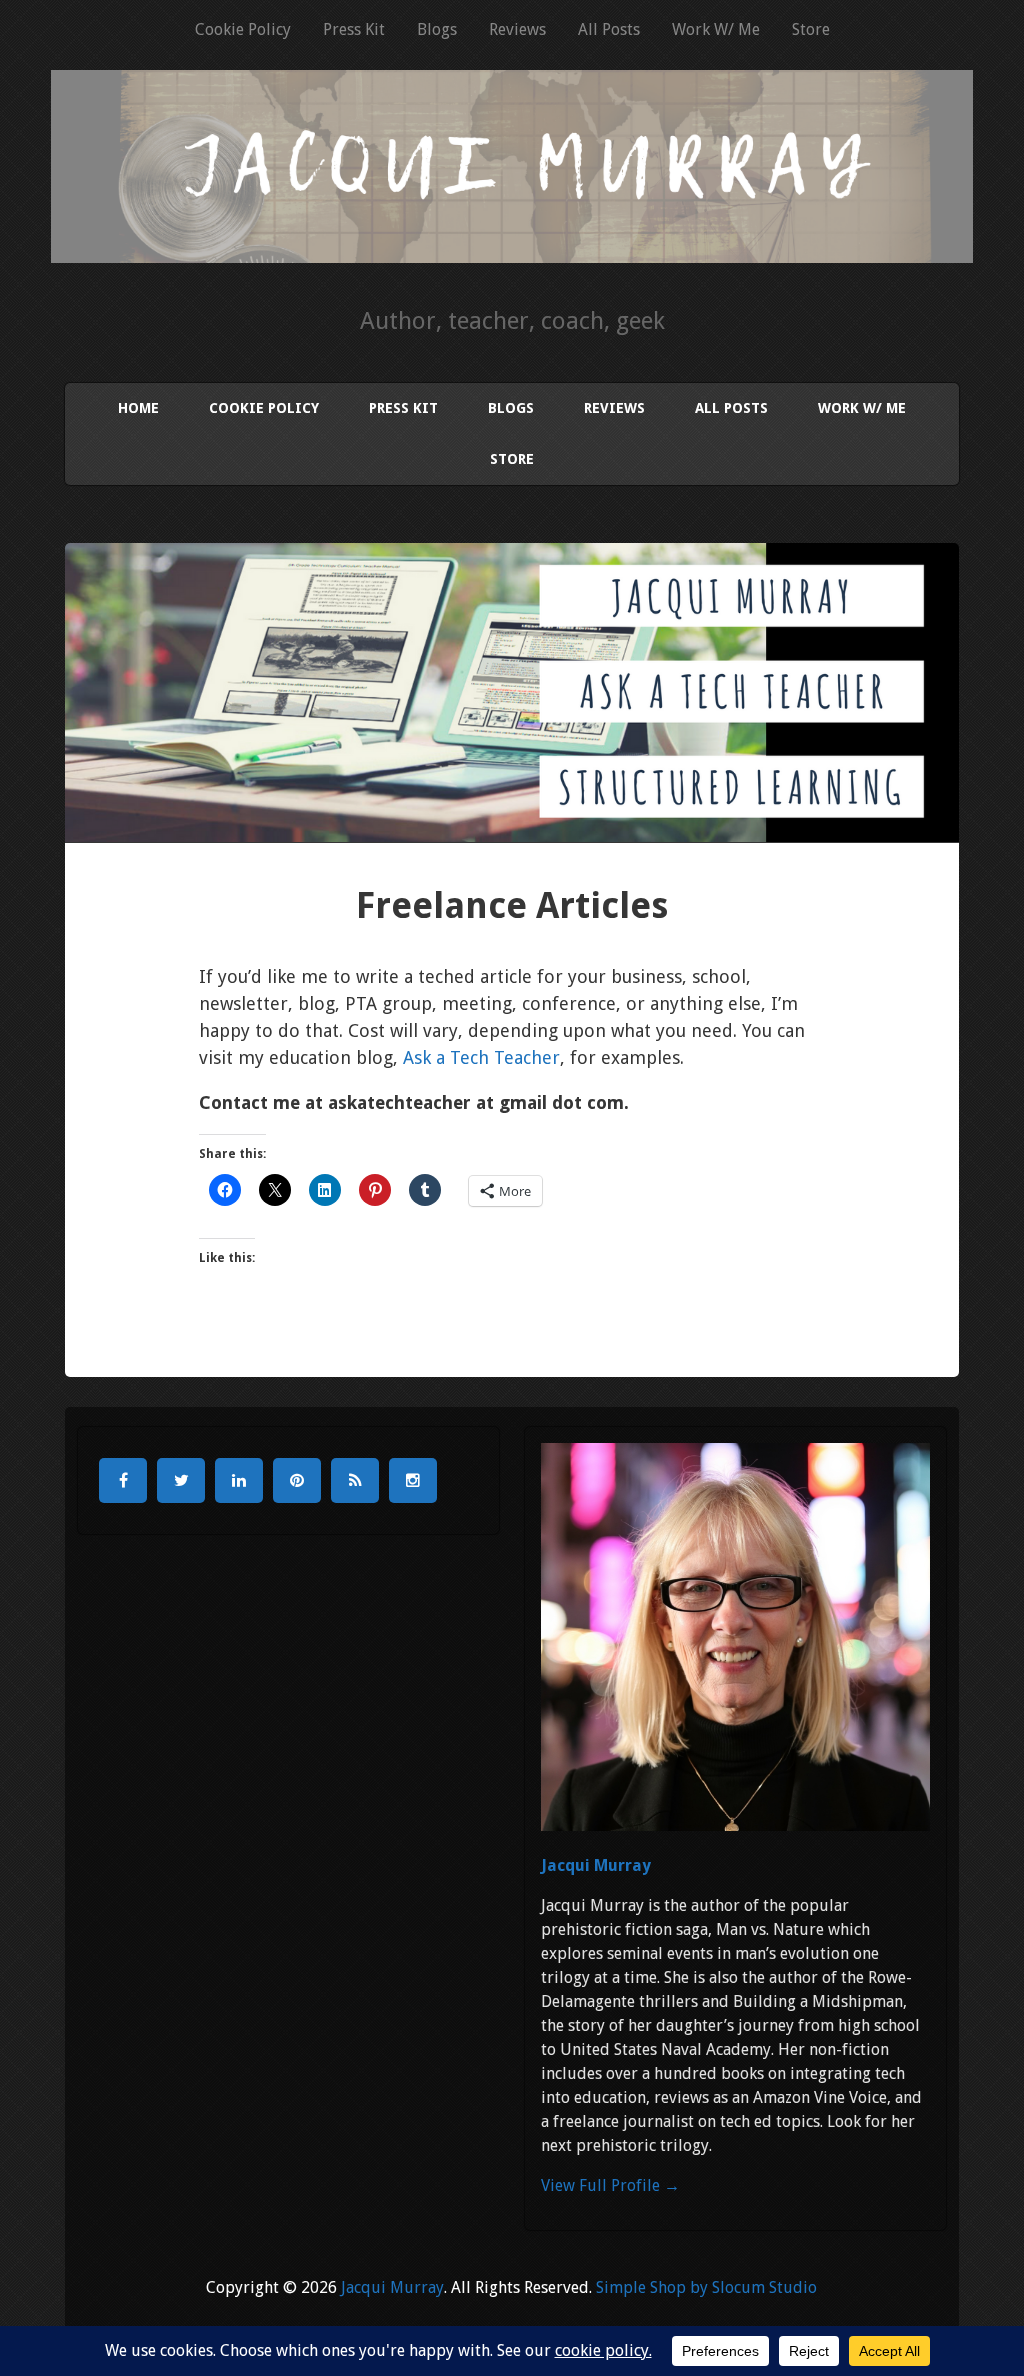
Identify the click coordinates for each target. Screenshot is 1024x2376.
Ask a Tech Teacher (481, 1057)
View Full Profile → (610, 2185)
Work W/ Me (716, 29)
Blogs (437, 29)
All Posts (609, 29)
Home (138, 408)
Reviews (517, 29)
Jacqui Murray (596, 1865)
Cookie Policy (243, 29)
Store (811, 29)
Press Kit (354, 29)
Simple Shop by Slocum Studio (706, 2287)
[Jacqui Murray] (512, 236)
